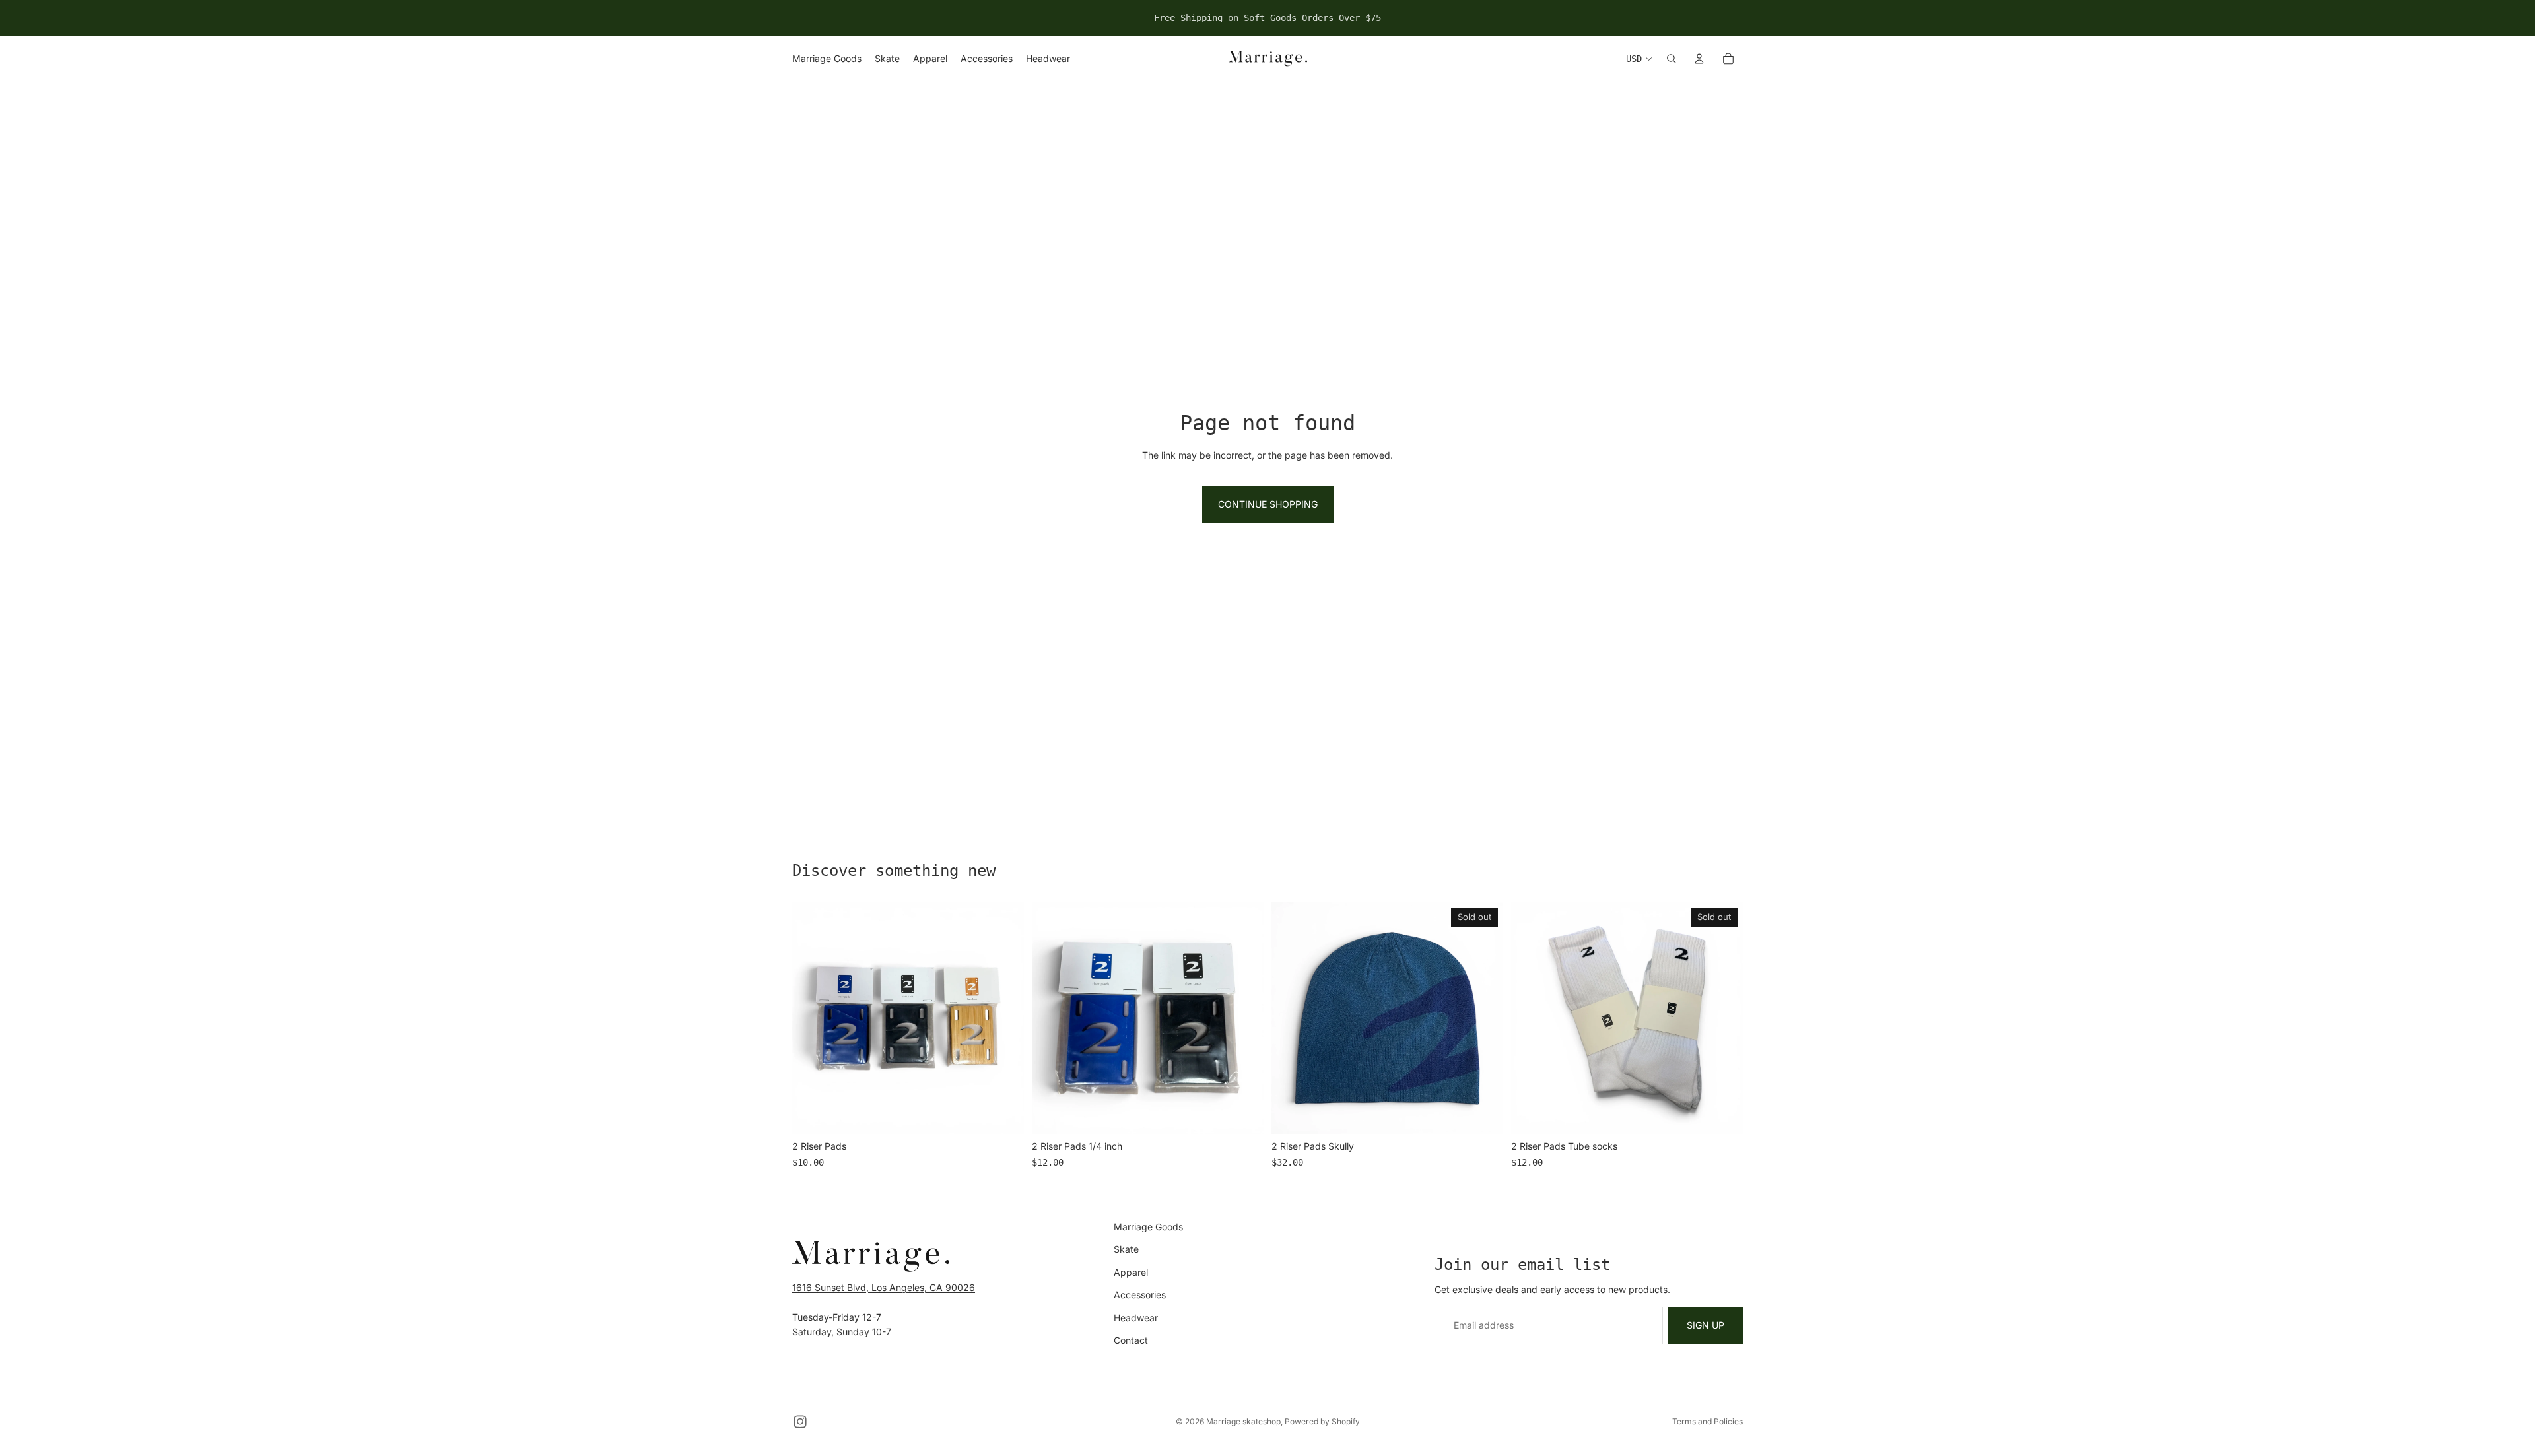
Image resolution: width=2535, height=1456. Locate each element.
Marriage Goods (1148, 1227)
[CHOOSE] (1003, 1114)
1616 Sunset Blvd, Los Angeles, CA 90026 (884, 1287)
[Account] (1699, 59)
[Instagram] (800, 1422)
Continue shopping (1268, 504)
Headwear (1136, 1317)
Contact (1131, 1340)
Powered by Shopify (1322, 1421)
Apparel (1131, 1272)
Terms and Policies (1707, 1421)
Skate (1126, 1249)
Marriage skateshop (1243, 1421)
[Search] (1672, 59)
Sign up (1706, 1325)
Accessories (1140, 1295)
